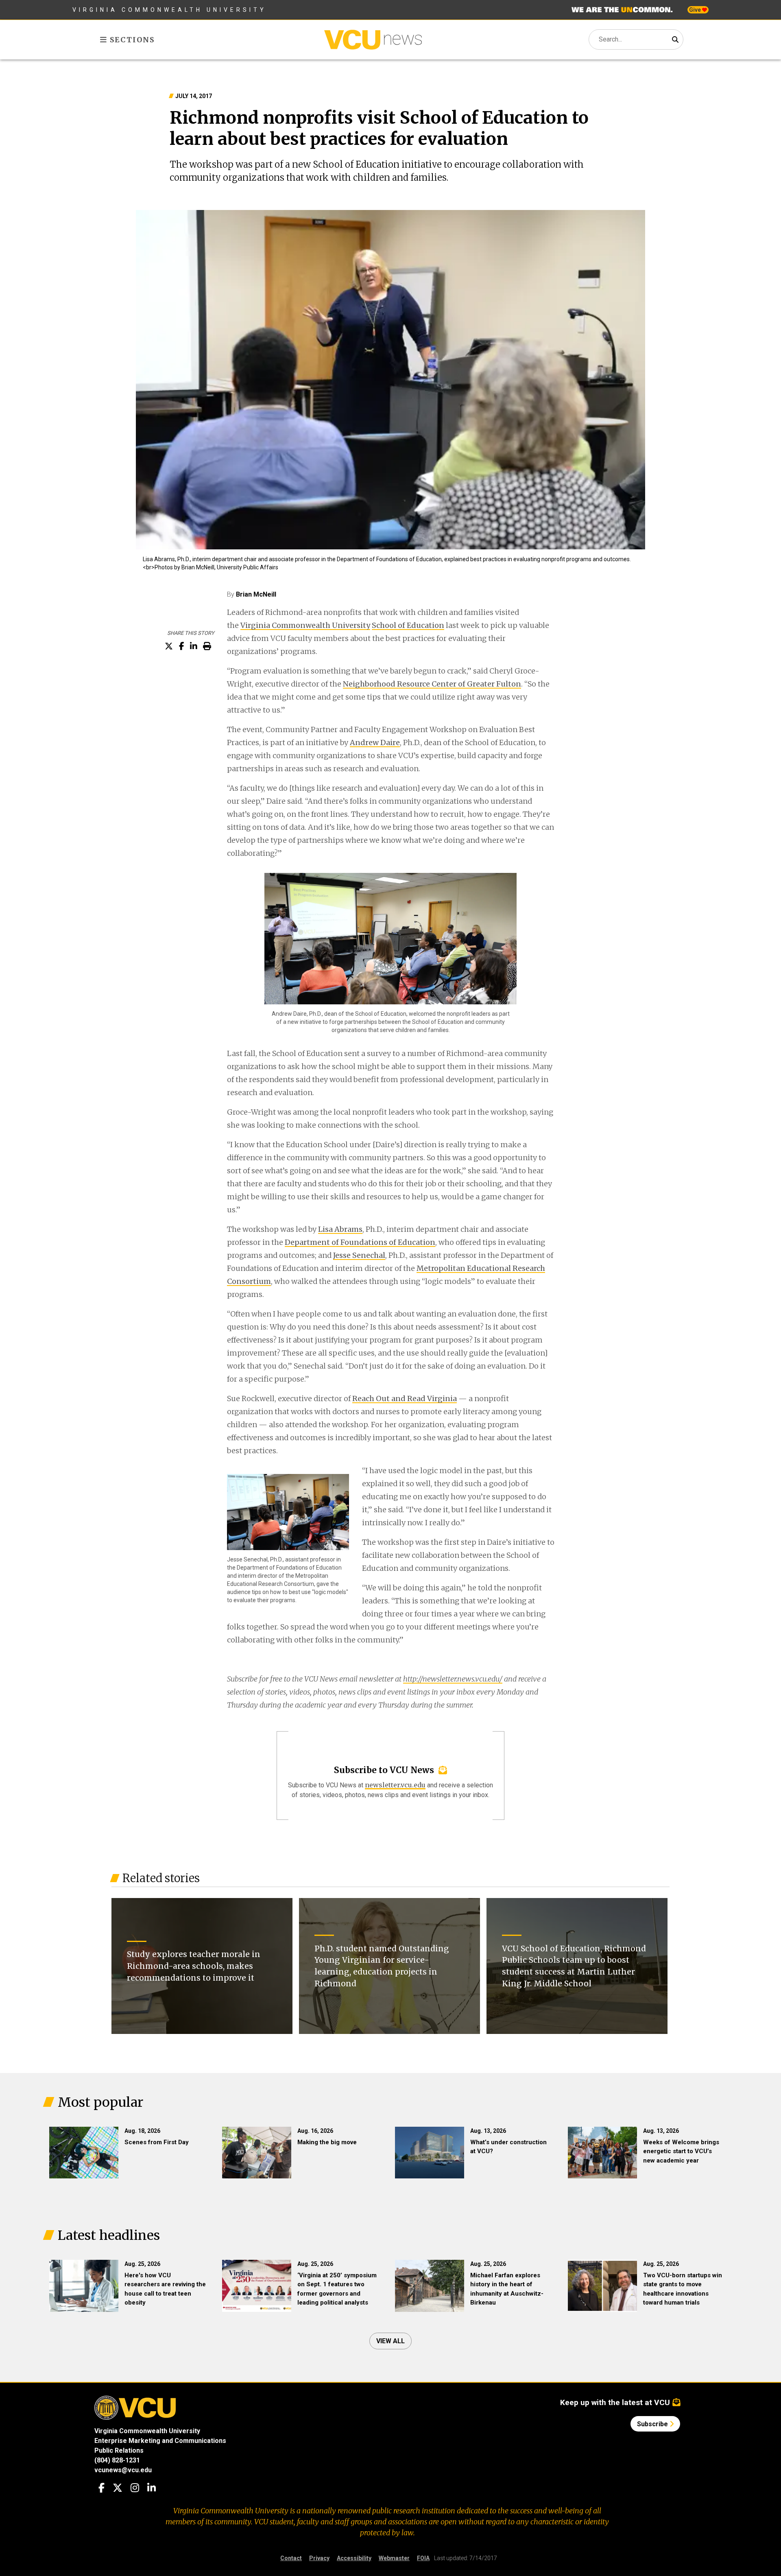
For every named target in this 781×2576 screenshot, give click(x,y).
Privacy (319, 2558)
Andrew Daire (375, 742)
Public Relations (119, 2450)
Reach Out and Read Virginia (405, 1398)
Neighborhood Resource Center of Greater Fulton (432, 684)
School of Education (408, 625)
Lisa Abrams (340, 1229)
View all (390, 2341)
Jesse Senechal (359, 1255)
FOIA (423, 2558)
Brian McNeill (256, 594)
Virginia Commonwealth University (169, 10)
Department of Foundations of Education (360, 1242)
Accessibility (354, 2558)
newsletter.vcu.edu (395, 1785)
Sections (131, 40)
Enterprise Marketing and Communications (160, 2441)
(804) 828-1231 (117, 2460)
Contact (291, 2558)
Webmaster (394, 2558)
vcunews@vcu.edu (123, 2470)
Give (696, 10)
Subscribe (653, 2424)
